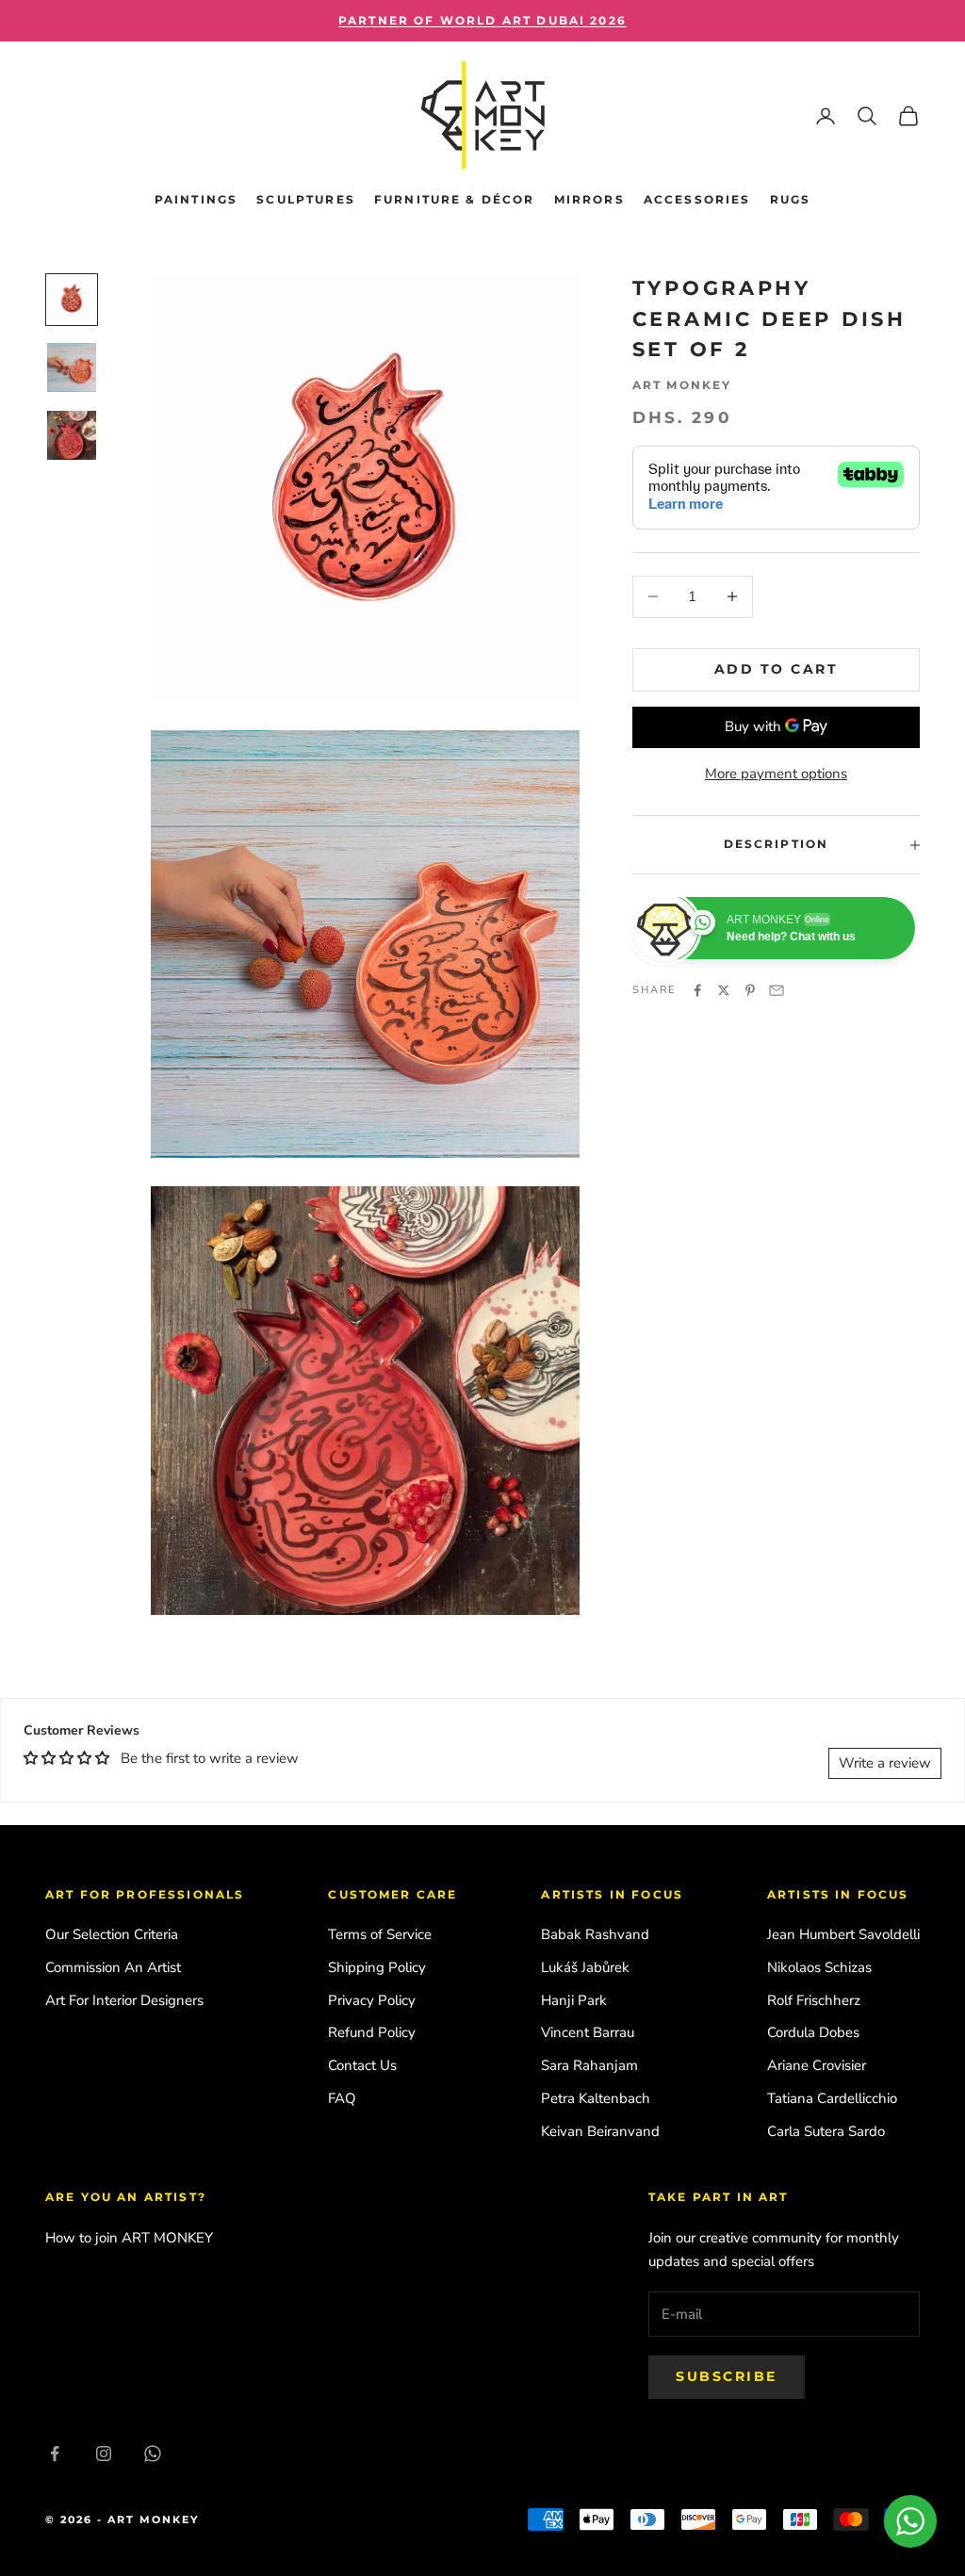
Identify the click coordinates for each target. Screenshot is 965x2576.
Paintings (196, 199)
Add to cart (777, 669)
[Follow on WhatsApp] (153, 2454)
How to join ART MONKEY (129, 2238)
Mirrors (589, 199)
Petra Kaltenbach (596, 2098)
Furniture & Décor (455, 199)
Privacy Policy (372, 2000)
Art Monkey (682, 385)
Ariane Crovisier (817, 2065)
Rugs (791, 199)
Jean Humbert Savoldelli (843, 1934)
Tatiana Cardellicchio (832, 2098)
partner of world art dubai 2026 (482, 20)
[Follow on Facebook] (55, 2454)
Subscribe (727, 2376)
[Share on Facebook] (697, 990)
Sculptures (306, 199)
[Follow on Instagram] (104, 2454)
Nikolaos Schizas (819, 1967)
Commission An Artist (113, 1967)
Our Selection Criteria (112, 1934)
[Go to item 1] (72, 300)
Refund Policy (372, 2032)
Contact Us (362, 2065)
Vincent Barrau (588, 2032)
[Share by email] (777, 990)
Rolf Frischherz (814, 2000)
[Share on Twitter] (724, 990)
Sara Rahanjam (589, 2065)
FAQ (342, 2098)
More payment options (776, 774)
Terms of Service (380, 1934)
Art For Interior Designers (124, 2000)
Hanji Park (574, 2000)
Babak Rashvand (595, 1934)
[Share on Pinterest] (750, 990)
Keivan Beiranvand (600, 2131)
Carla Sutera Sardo (826, 2131)
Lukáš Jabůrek (585, 1967)
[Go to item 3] (72, 435)
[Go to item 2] (72, 367)
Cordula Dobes (813, 2032)
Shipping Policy (377, 1967)
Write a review (885, 1763)
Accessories (697, 199)
